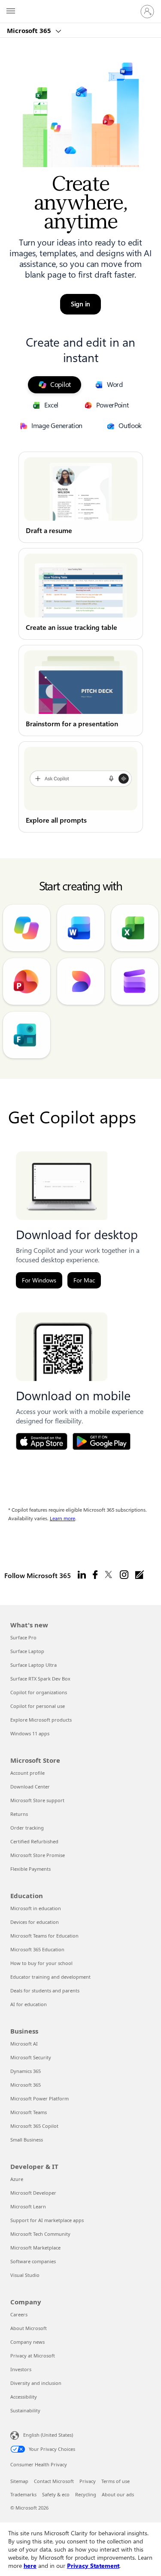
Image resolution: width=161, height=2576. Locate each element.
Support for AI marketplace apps (47, 2220)
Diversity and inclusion (36, 2383)
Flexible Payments (30, 1869)
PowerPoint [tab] (112, 405)
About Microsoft (29, 2328)
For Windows (39, 1280)
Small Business (27, 2140)
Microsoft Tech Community (40, 2234)
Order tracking (27, 1828)
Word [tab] (115, 385)
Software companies (33, 2261)
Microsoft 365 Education (37, 1949)
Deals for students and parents (45, 1990)
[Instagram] (124, 1575)
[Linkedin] (82, 1575)
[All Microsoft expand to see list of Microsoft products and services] (11, 12)
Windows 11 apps (30, 1733)
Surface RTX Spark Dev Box (40, 1679)
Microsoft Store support (37, 1800)
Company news (27, 2342)
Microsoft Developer (33, 2193)
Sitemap (19, 2481)
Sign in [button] (80, 304)
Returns (19, 1814)
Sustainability (25, 2410)
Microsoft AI (24, 2044)
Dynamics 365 (26, 2071)
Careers (19, 2314)
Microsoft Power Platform (39, 2098)
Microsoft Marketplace (35, 2248)
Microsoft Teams (29, 2112)
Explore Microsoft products (41, 1720)
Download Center (30, 1787)
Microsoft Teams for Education (44, 1936)
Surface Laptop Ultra (33, 1665)
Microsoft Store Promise (38, 1855)
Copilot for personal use (38, 1706)
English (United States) (48, 2435)
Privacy (88, 2481)
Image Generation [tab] (57, 426)
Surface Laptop (27, 1651)
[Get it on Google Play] (102, 1441)
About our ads (118, 2494)
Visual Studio (25, 2275)
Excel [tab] (51, 405)
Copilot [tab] (61, 385)
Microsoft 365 (30, 30)
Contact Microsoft (54, 2481)
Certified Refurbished (34, 1841)
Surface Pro (23, 1637)
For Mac (84, 1280)
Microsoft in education (36, 1908)
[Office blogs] (140, 1575)
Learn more (62, 1519)
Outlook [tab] (130, 426)
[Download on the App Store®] (42, 1441)
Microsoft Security (31, 2057)
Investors (21, 2369)
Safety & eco (56, 2494)
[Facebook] (95, 1575)
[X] (109, 1575)
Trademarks (23, 2494)
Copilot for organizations (39, 1692)
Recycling (86, 2494)
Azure (17, 2179)
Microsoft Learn (28, 2206)
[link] (81, 497)
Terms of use (115, 2481)
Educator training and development (50, 1977)
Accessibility (24, 2397)
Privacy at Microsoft (33, 2356)
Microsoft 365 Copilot (34, 2126)
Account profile (27, 1773)
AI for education (29, 2004)
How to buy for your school (41, 1963)
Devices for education (35, 1922)
